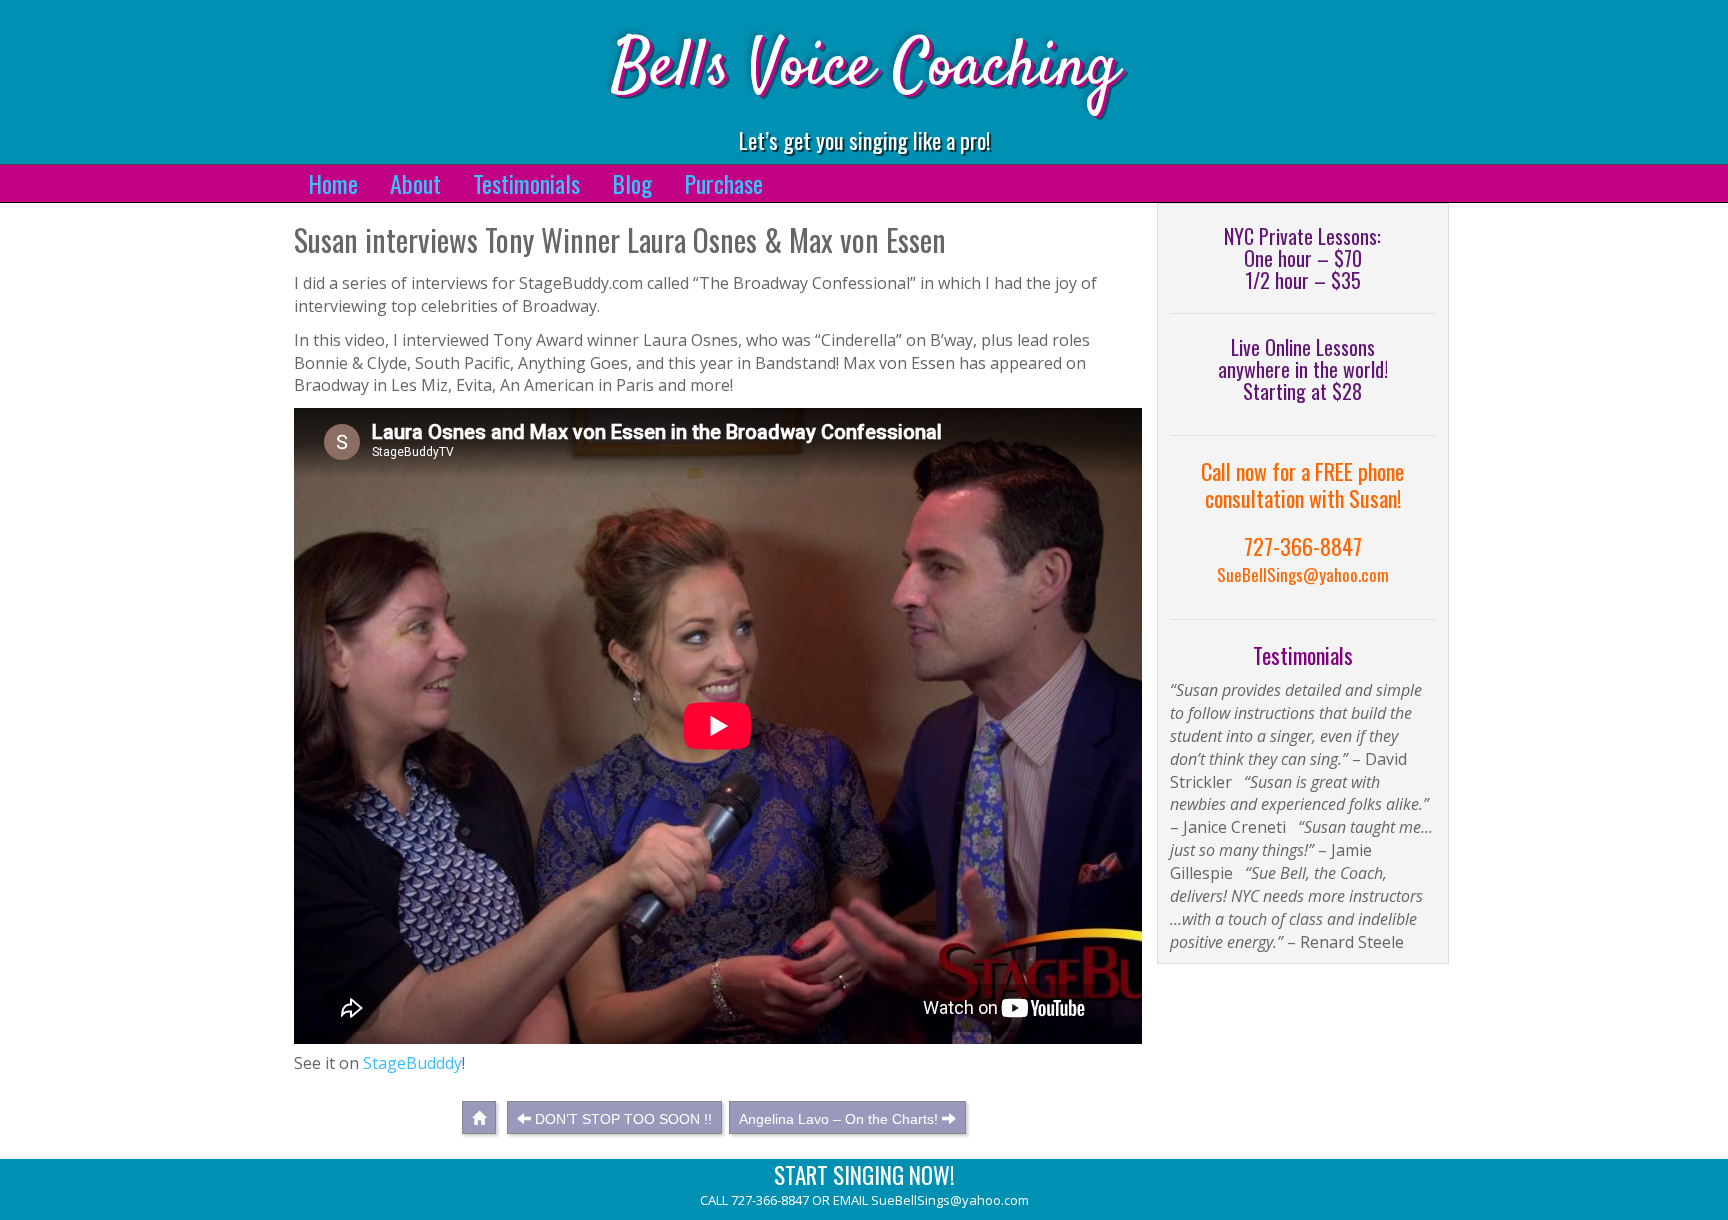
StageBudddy (412, 1063)
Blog (632, 183)
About (415, 183)
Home (333, 183)
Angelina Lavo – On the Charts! (838, 1119)
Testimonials (526, 183)
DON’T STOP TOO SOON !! (623, 1119)
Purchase (723, 183)
